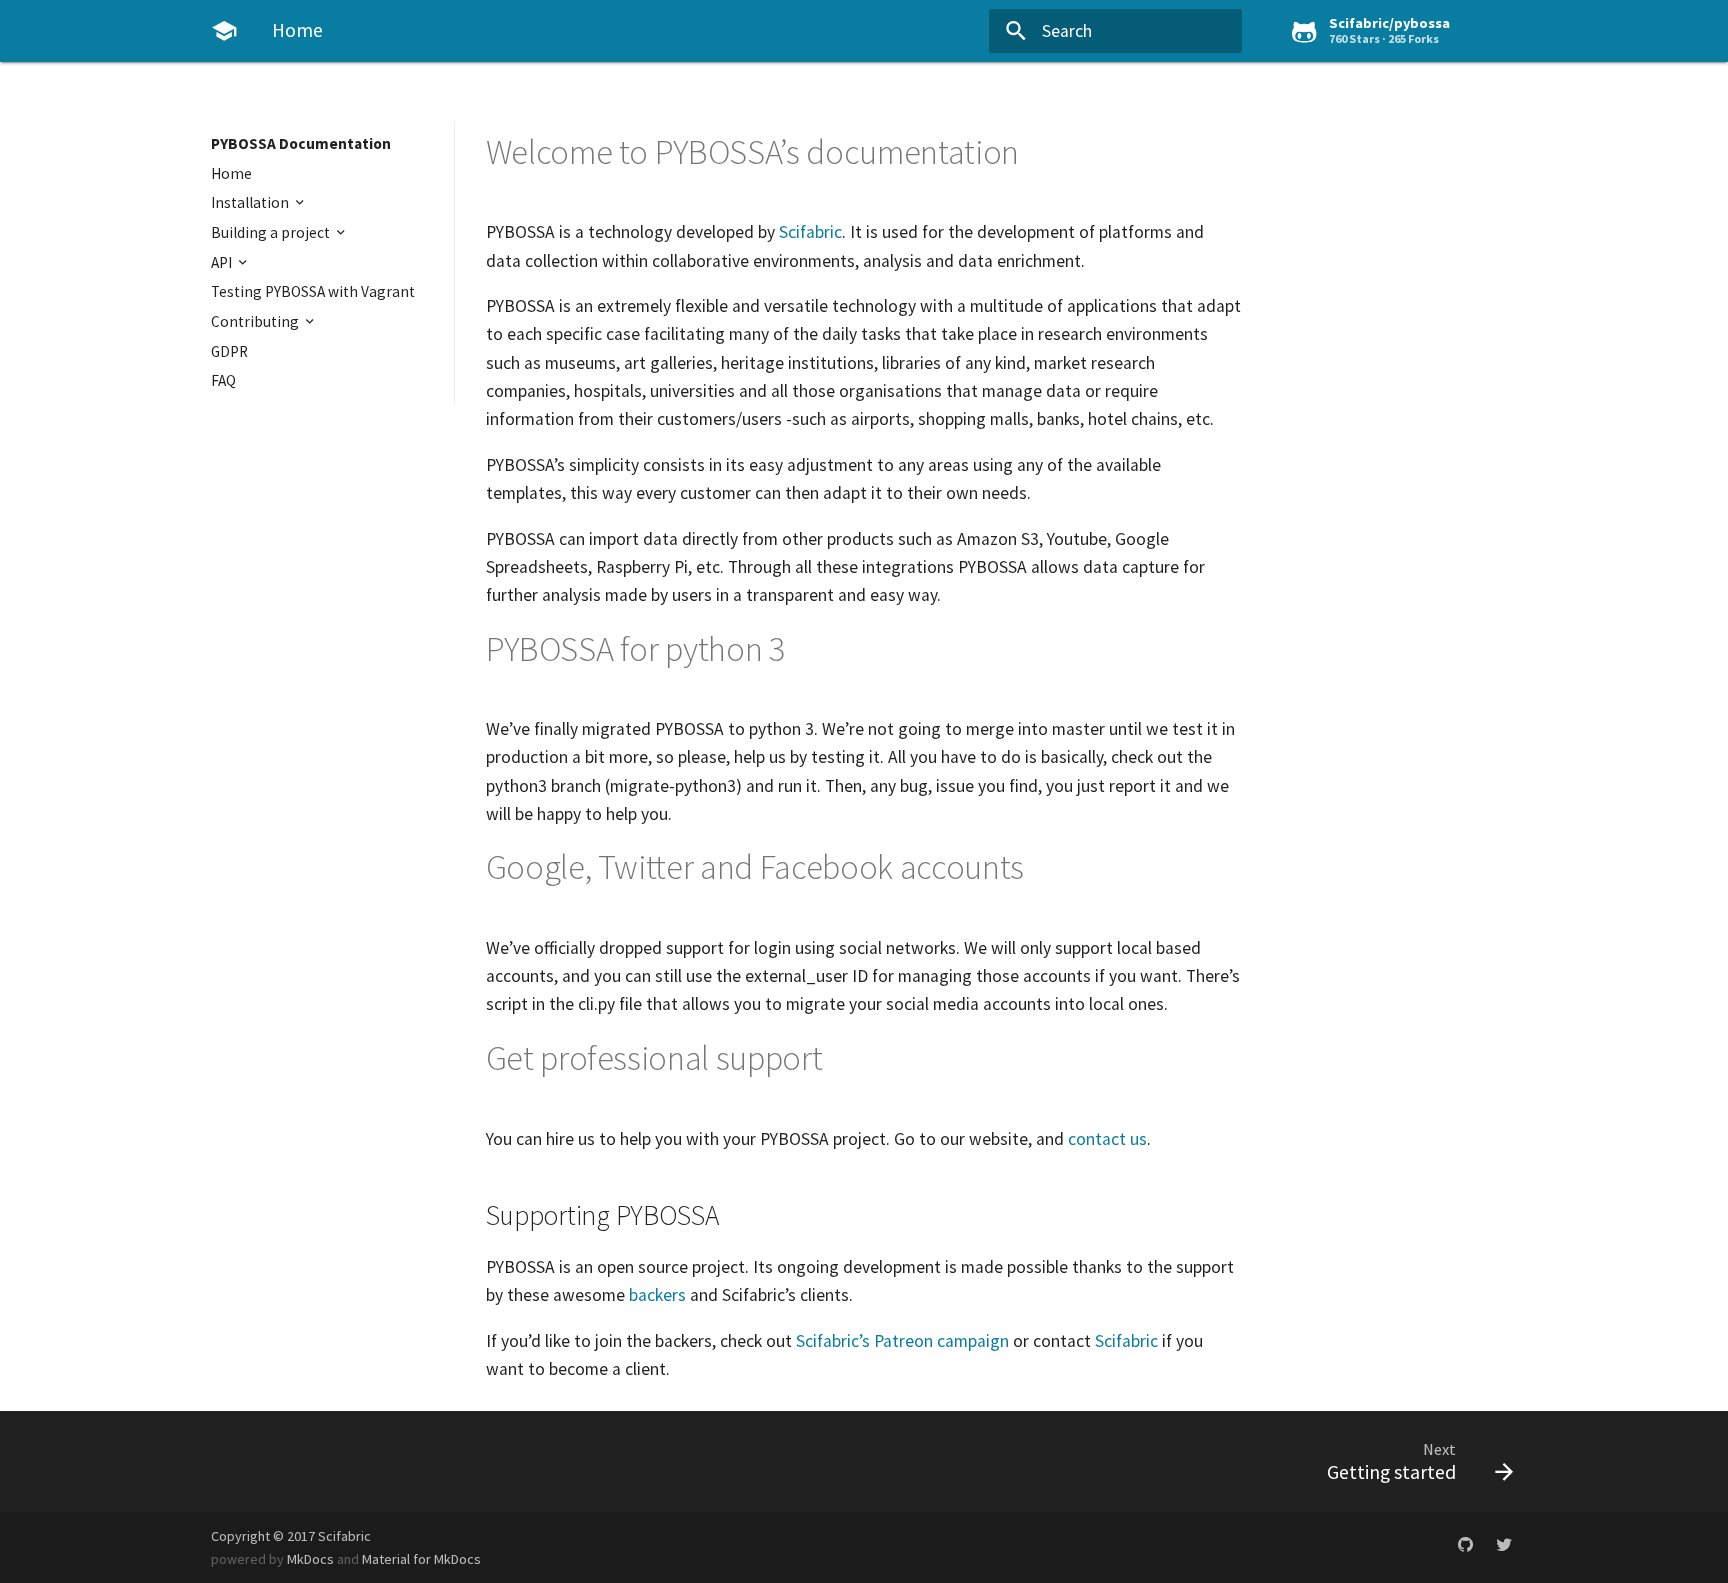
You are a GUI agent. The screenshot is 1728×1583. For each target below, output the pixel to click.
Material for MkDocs (421, 1559)
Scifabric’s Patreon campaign (902, 1341)
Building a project (272, 232)
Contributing (256, 321)
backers (657, 1295)
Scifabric (810, 232)
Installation (251, 202)
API (223, 262)
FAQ (223, 380)
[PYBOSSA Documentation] (224, 31)
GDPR (229, 351)
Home (231, 173)
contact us (1107, 1139)
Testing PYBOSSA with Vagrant (313, 291)
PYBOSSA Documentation (301, 143)
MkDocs (310, 1559)
